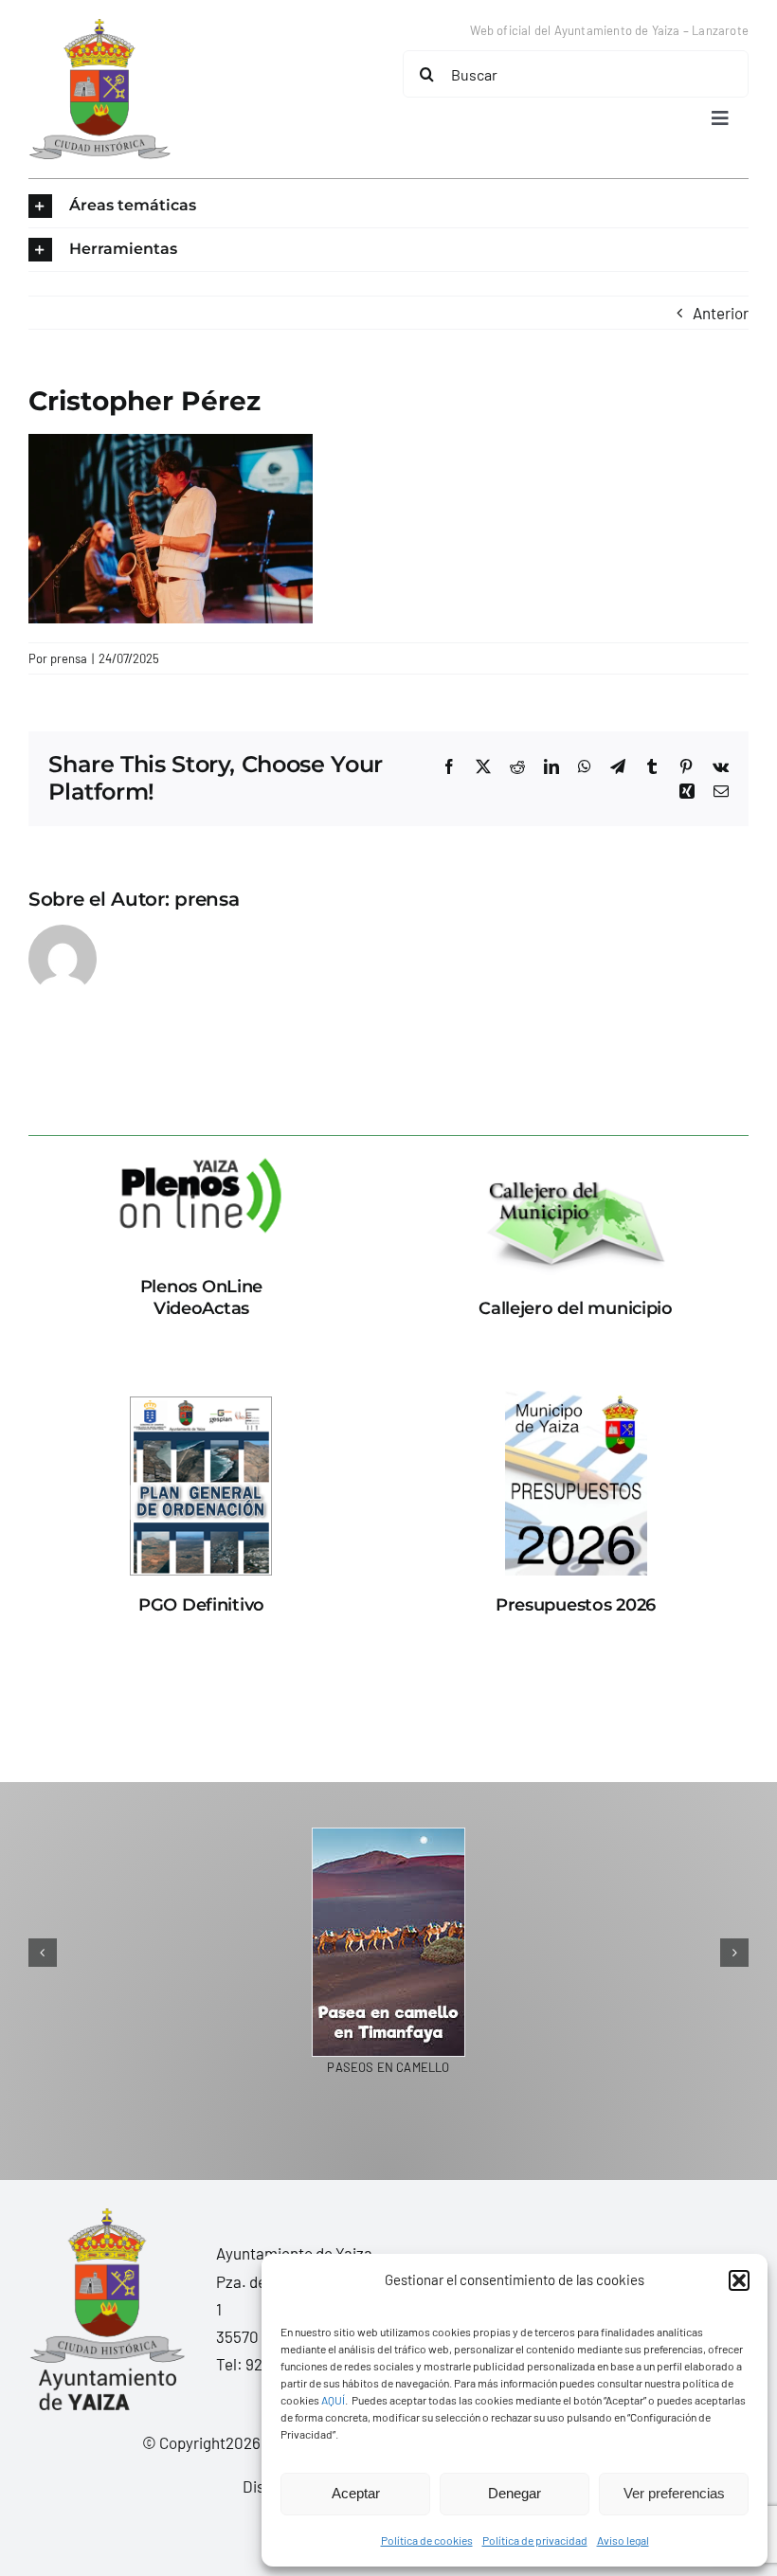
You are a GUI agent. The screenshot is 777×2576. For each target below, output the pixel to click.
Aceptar (356, 2493)
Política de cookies (427, 2540)
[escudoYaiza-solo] (99, 27)
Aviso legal (623, 2540)
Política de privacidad (535, 2540)
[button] (739, 2280)
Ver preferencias (674, 2493)
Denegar (515, 2493)
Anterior (721, 313)
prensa (69, 658)
